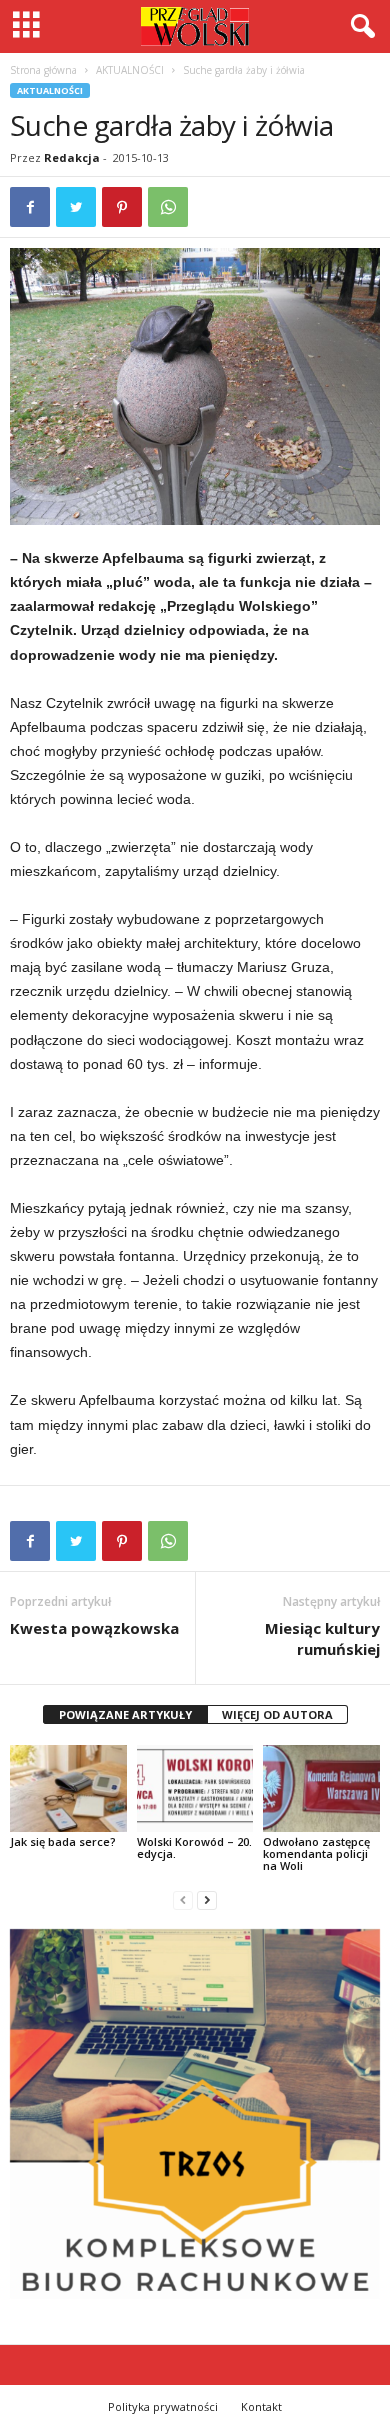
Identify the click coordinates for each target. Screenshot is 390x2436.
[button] (359, 27)
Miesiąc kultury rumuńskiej (322, 1638)
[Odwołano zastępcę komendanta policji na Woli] (321, 1788)
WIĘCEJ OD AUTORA (277, 1714)
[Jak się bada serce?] (68, 1788)
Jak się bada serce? (63, 1841)
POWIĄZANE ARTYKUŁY (125, 1714)
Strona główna (43, 70)
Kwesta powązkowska (94, 1628)
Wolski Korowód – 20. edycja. (194, 1847)
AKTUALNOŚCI (130, 70)
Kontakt (261, 2406)
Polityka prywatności (163, 2406)
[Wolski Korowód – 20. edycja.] (195, 1788)
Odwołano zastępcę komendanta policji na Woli (316, 1853)
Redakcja (72, 157)
